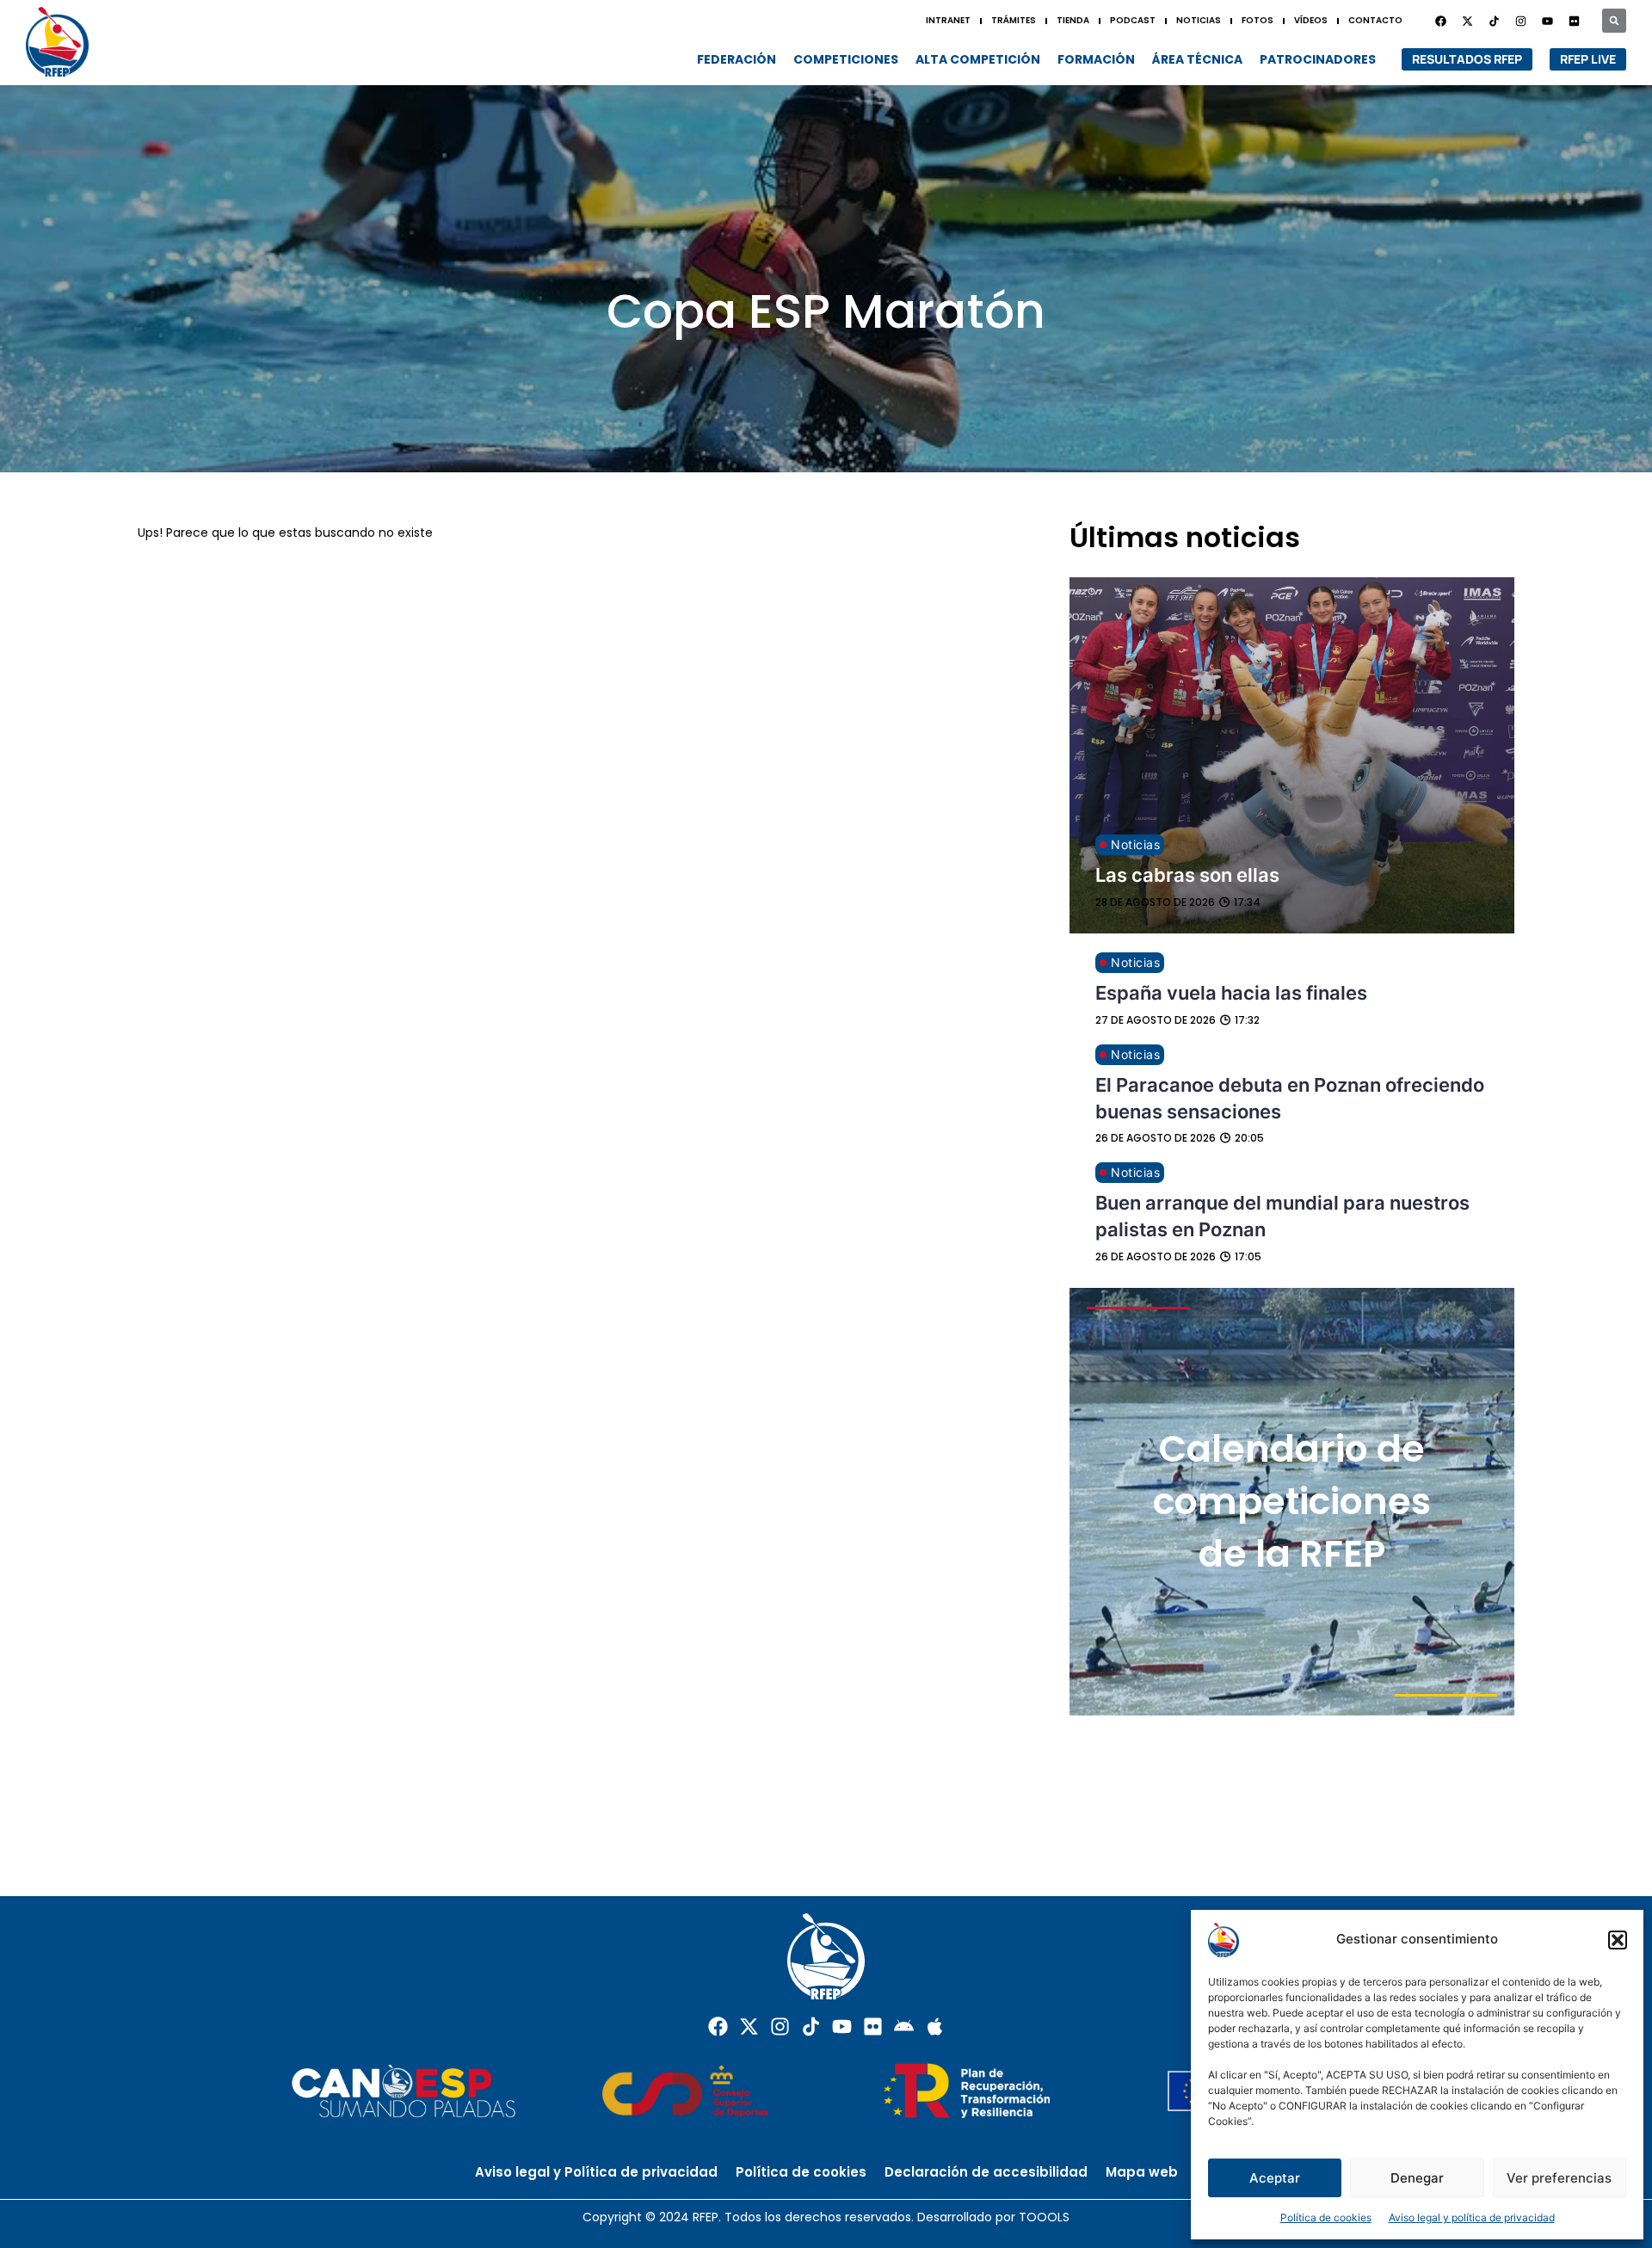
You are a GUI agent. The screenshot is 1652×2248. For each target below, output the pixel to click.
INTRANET (948, 20)
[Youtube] (1547, 21)
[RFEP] (65, 42)
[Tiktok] (811, 2026)
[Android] (904, 2026)
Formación (1096, 59)
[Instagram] (1520, 21)
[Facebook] (1440, 21)
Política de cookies (1326, 2217)
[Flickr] (873, 2026)
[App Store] (935, 2026)
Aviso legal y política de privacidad (1472, 2217)
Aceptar (1275, 2178)
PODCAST (1133, 20)
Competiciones (846, 59)
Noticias (1135, 844)
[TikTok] (1494, 21)
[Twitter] (1467, 21)
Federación (737, 59)
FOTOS (1257, 20)
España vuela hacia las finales (1231, 993)
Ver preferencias (1559, 2178)
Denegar (1417, 2178)
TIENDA (1073, 20)
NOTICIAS (1199, 20)
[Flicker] (1574, 21)
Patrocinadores (1318, 59)
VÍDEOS (1311, 20)
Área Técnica (1197, 59)
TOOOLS (1044, 2217)
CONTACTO (1375, 20)
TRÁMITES (1014, 20)
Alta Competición (978, 59)
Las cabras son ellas (1187, 875)
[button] (1618, 1940)
